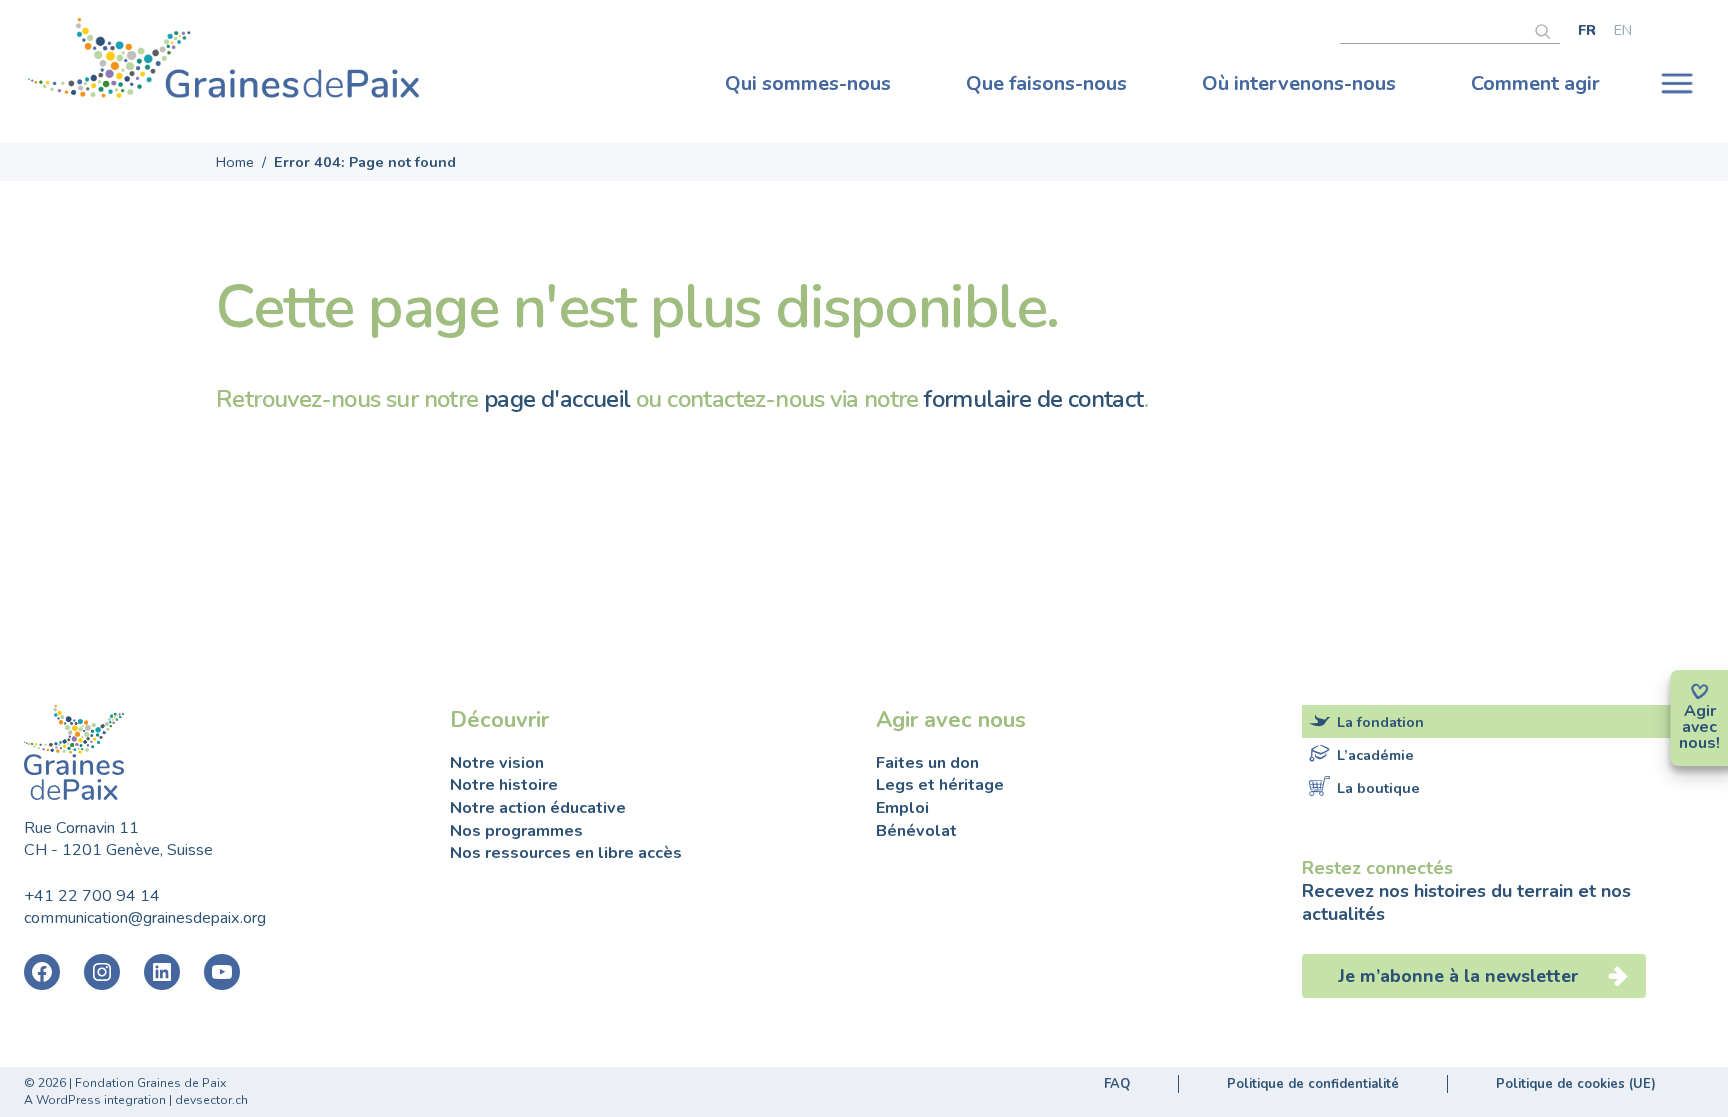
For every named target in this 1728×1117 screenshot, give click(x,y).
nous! (1699, 743)
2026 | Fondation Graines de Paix (132, 1083)
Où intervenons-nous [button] (1299, 83)
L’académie (1375, 755)
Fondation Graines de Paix (224, 63)
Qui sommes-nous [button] (808, 83)
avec (1699, 727)
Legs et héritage (940, 785)
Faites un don (927, 763)
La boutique (1378, 788)
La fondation (1380, 722)
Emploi (902, 808)
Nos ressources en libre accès (566, 853)
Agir (1700, 711)
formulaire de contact (1033, 399)
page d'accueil (557, 399)
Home (235, 162)
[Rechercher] (1547, 29)
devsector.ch (211, 1100)
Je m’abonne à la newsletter (1461, 976)
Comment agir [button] (1535, 83)
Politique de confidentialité (1313, 1084)
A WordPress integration (95, 1100)
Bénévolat (916, 831)
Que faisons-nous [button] (1046, 83)
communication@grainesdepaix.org (145, 918)
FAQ (1117, 1084)
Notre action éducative (538, 808)
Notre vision (497, 763)
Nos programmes (516, 831)
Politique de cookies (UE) (1576, 1084)
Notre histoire (504, 785)
